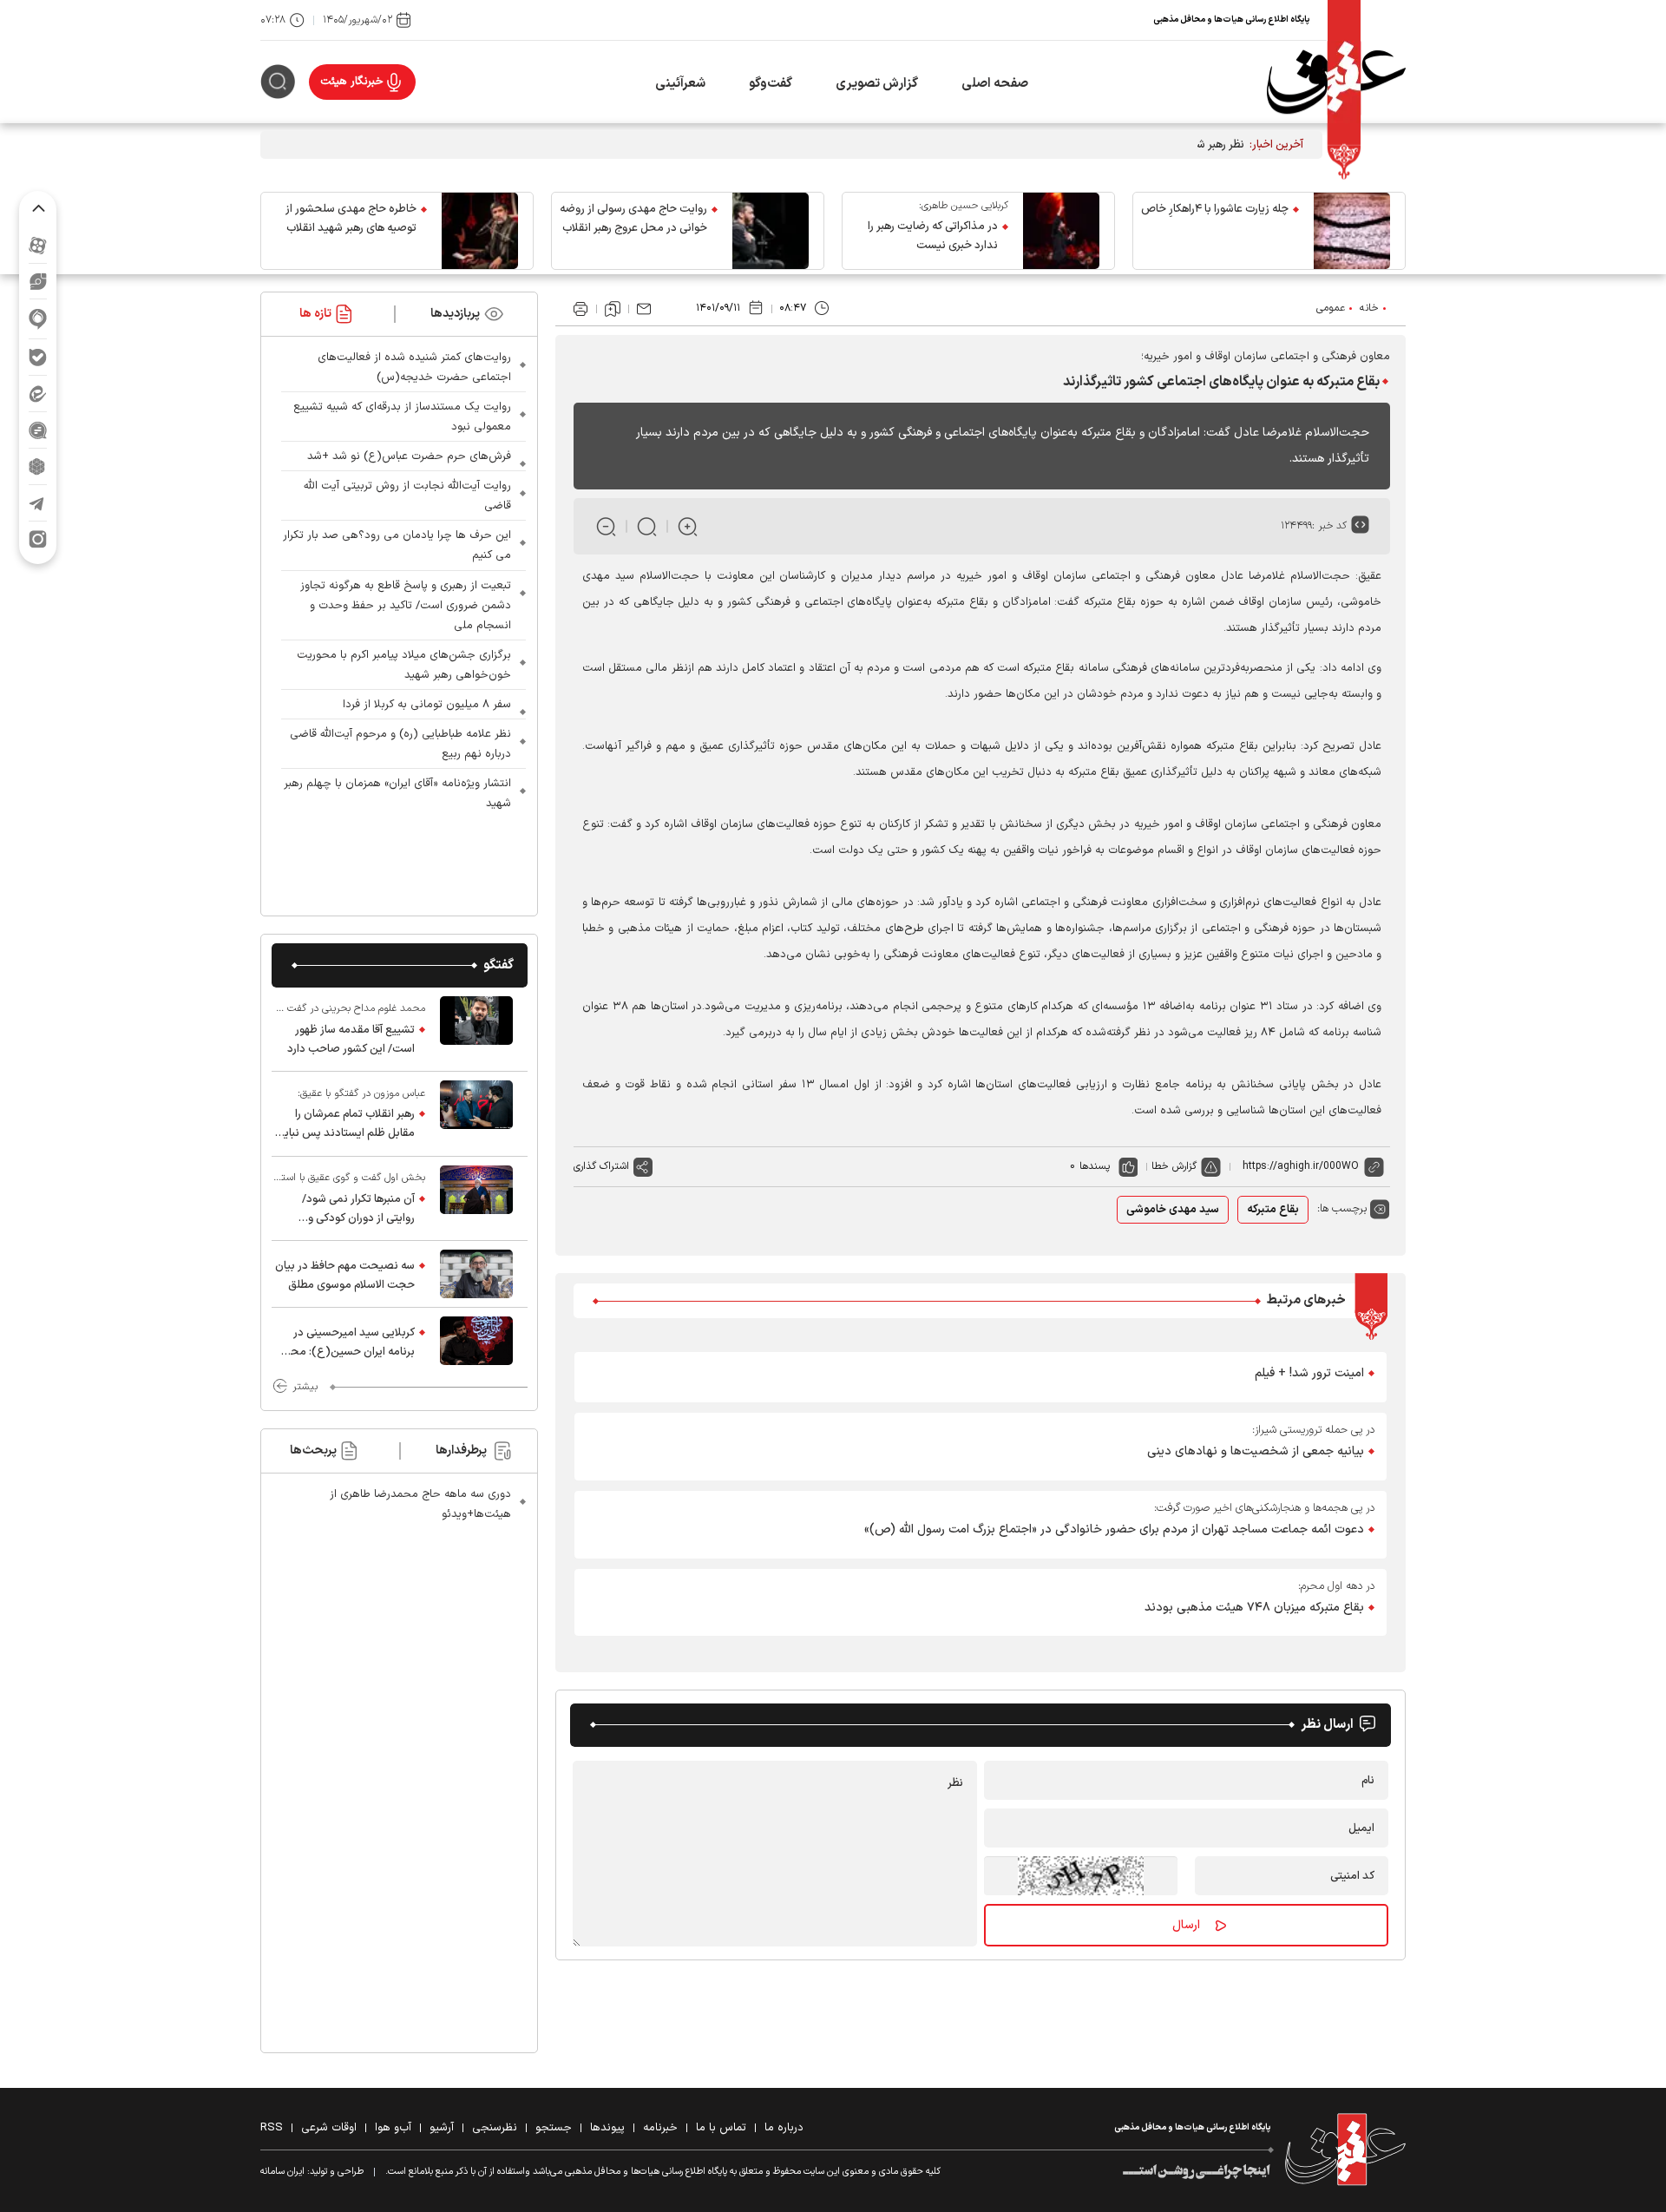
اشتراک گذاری (601, 1166)
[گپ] (38, 430)
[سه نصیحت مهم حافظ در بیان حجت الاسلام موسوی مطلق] (476, 1274)
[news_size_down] (606, 526)
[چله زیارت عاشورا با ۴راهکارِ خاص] (1352, 231)
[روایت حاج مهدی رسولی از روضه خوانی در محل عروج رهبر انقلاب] (771, 231)
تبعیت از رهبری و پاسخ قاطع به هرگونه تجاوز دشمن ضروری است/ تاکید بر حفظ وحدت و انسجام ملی (406, 606)
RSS (272, 2128)
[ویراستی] (38, 281)
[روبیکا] (38, 466)
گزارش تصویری (877, 84)
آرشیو (442, 2128)
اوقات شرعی (329, 2128)
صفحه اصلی (995, 84)
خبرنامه (660, 2128)
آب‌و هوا (393, 2128)
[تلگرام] (38, 503)
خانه (1369, 308)
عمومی (1331, 308)
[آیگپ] (38, 319)
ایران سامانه (282, 2172)
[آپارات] (38, 245)
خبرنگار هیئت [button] (352, 82)
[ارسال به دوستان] (644, 309)
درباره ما (784, 2128)
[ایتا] (38, 394)
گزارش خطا (1174, 1166)
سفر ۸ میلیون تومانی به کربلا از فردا (427, 705)
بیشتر (305, 1387)
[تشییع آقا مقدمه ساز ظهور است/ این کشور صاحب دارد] (476, 1029)
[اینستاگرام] (38, 539)
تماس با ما (721, 2128)
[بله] (38, 357)
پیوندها (607, 2128)
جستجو (554, 2128)
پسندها (1095, 1166)
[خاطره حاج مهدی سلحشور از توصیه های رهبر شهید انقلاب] (480, 231)
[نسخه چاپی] (580, 309)
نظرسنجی (495, 2128)
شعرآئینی (680, 84)
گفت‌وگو (771, 84)
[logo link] (1336, 82)
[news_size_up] (688, 526)
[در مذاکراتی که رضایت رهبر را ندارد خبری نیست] (1061, 231)
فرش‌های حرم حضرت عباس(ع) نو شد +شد (409, 456)
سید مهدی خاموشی (1173, 1210)
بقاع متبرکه (1273, 1210)
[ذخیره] (613, 309)
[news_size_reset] (647, 526)
